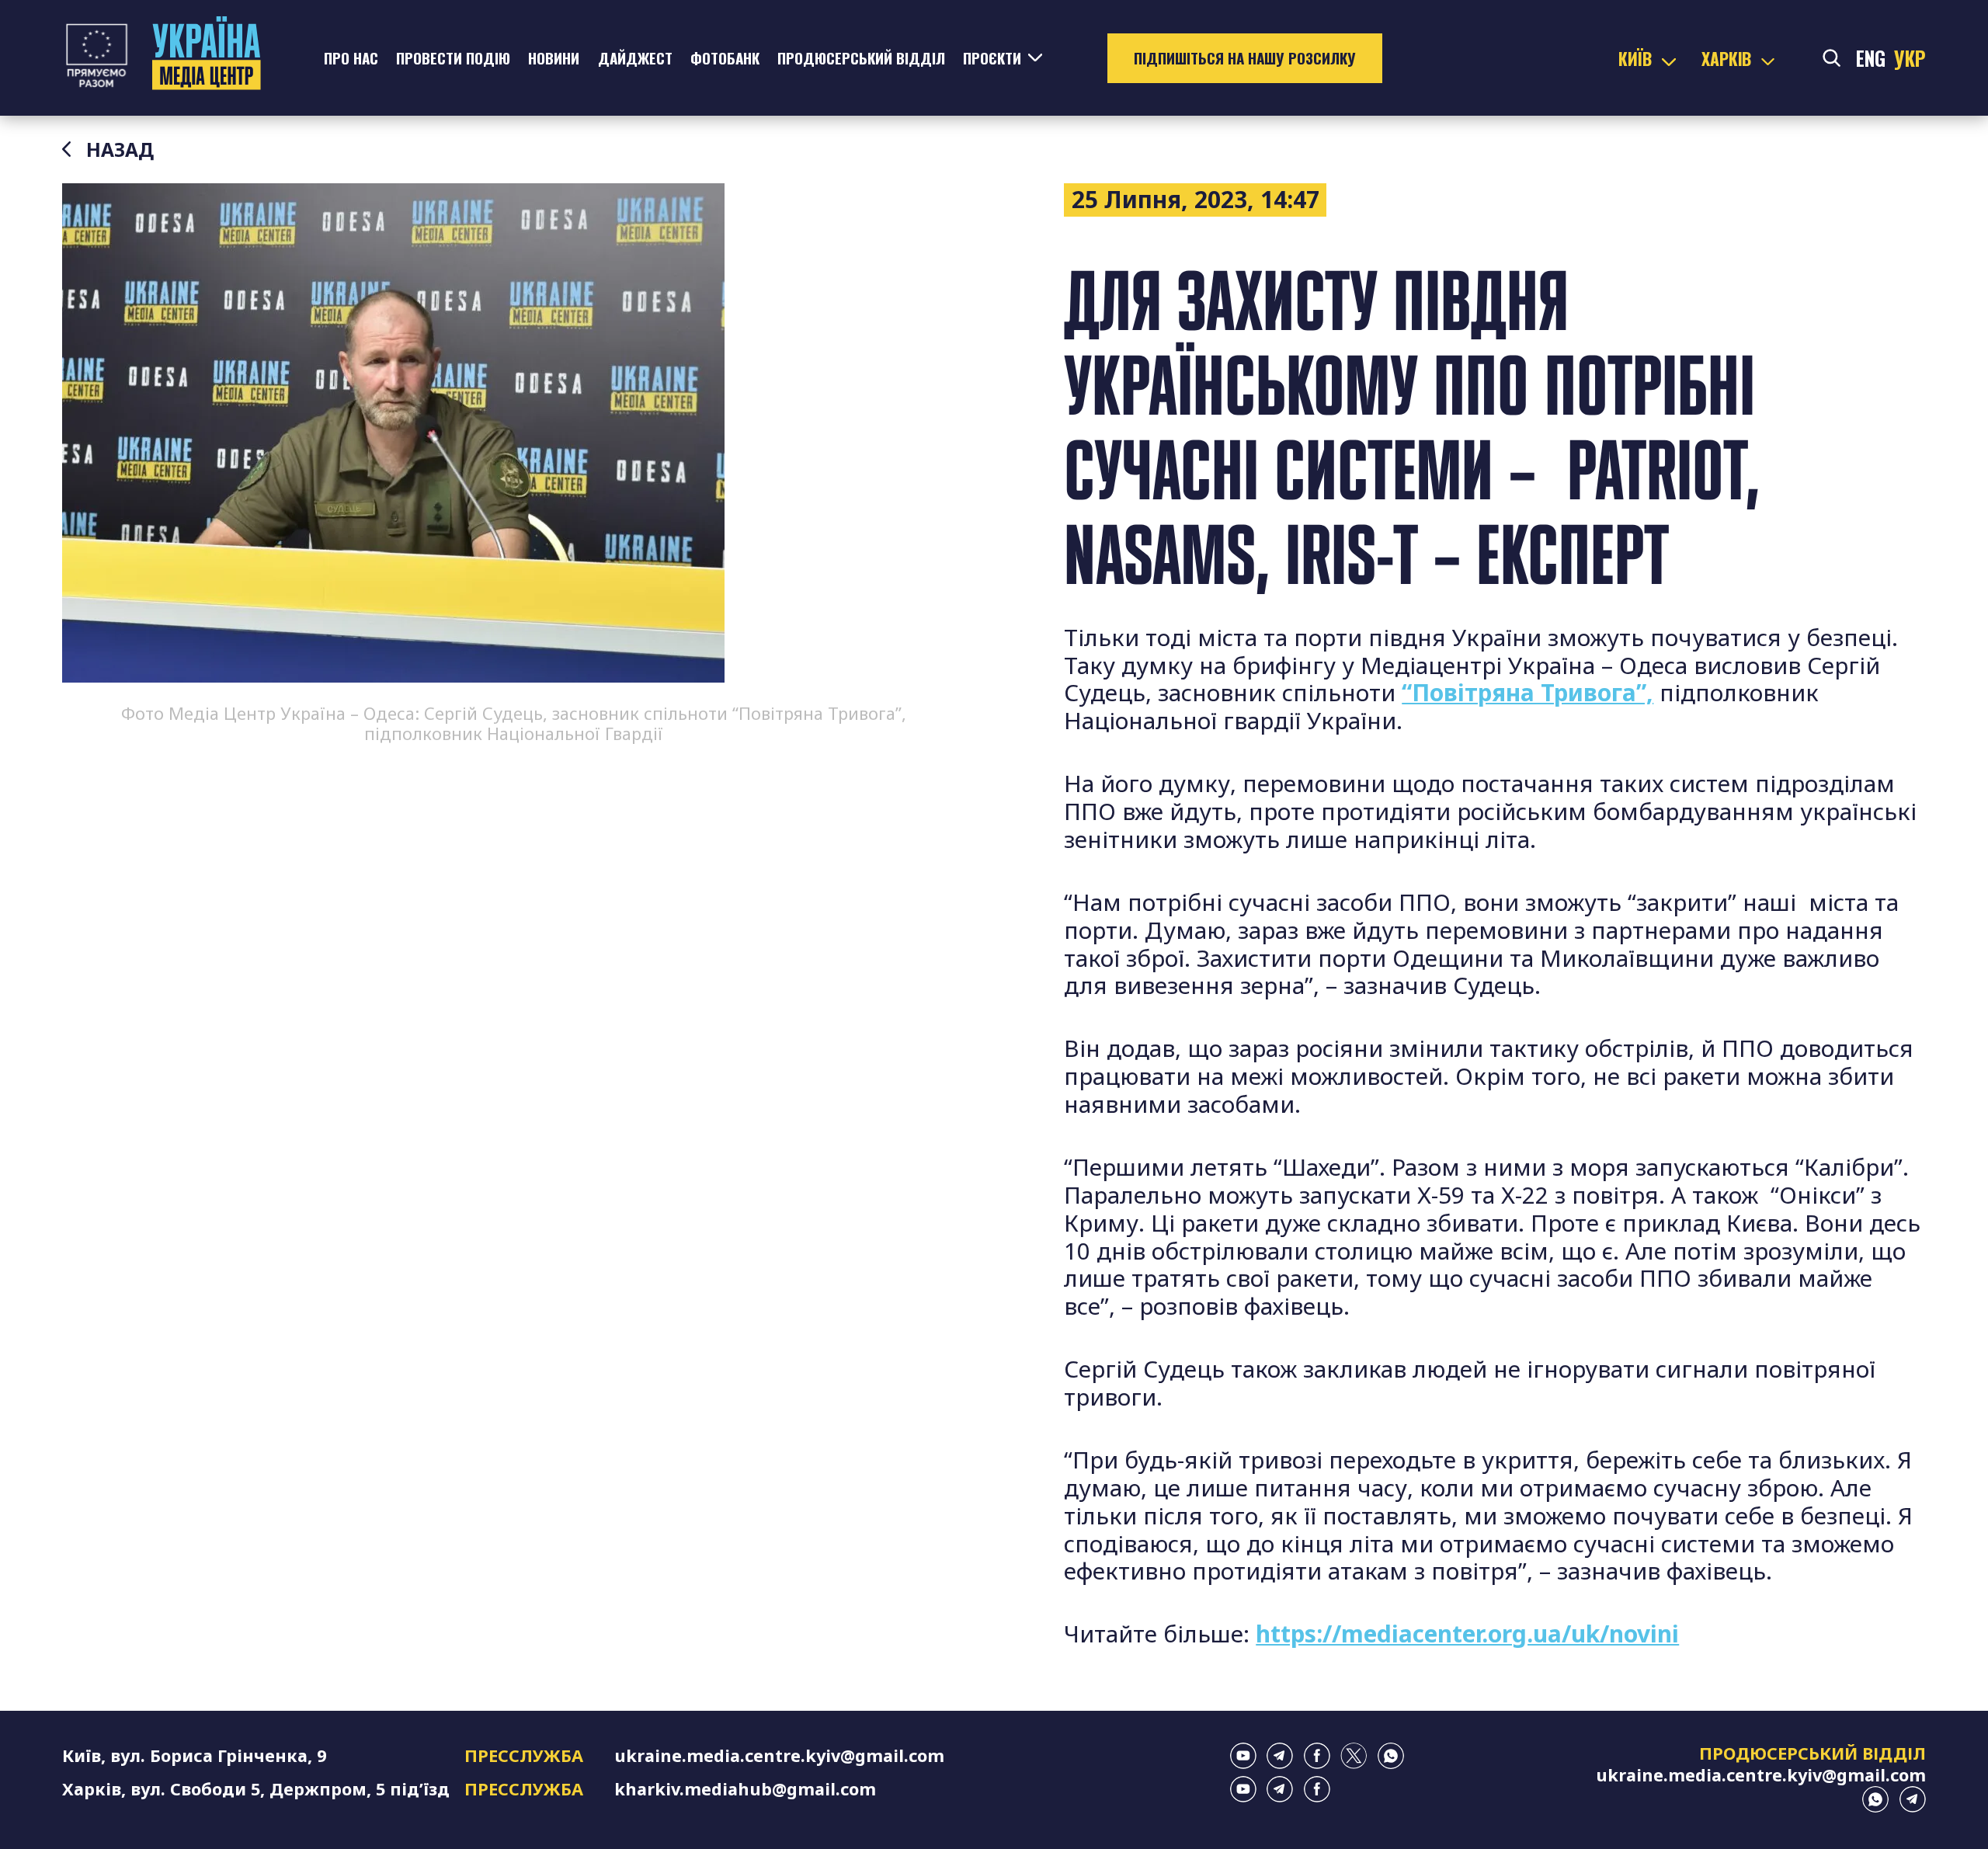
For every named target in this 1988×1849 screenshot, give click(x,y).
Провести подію (453, 58)
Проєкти (992, 58)
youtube (1243, 1756)
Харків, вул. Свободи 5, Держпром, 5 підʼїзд (256, 1789)
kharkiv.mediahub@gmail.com (745, 1789)
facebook (1317, 1756)
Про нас (351, 58)
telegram (1280, 1756)
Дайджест (635, 58)
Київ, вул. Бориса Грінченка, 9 (194, 1755)
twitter (1354, 1756)
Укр (1910, 58)
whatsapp (1391, 1756)
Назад (120, 150)
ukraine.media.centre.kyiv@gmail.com (779, 1755)
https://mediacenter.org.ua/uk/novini (1467, 1634)
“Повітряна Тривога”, (1527, 692)
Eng (1871, 58)
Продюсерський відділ (861, 58)
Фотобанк (725, 58)
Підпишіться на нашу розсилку (1245, 58)
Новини (554, 58)
